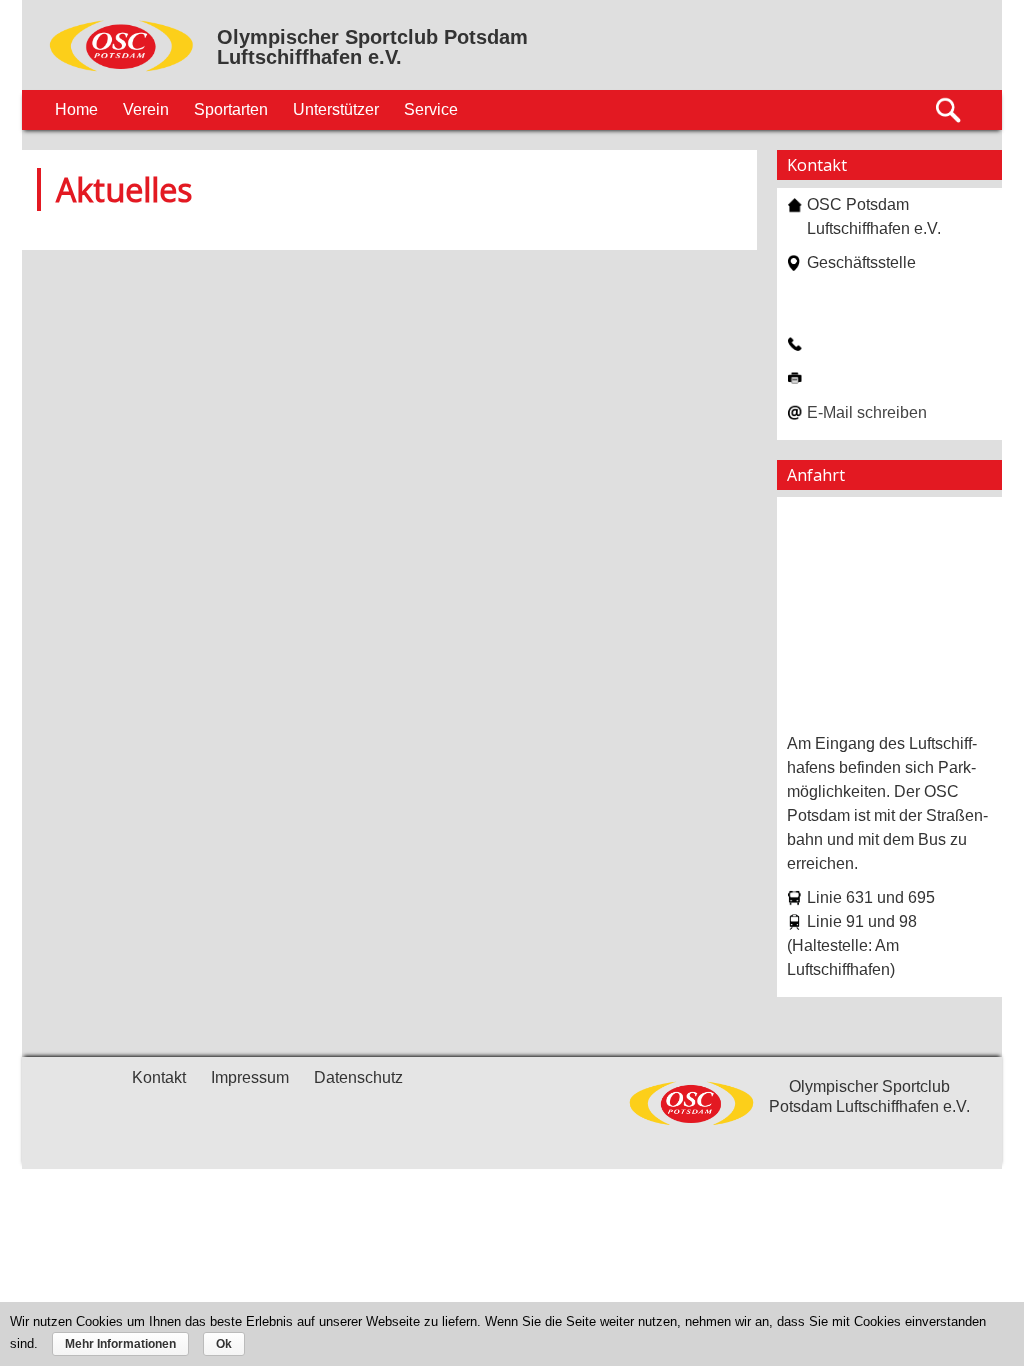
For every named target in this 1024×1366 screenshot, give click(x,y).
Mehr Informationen (120, 1344)
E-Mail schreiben (867, 412)
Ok (224, 1344)
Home (76, 109)
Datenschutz (358, 1077)
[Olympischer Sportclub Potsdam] (122, 69)
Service (431, 109)
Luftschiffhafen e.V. (309, 57)
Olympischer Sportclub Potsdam (372, 37)
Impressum (250, 1077)
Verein (146, 109)
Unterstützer (336, 109)
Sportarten (231, 109)
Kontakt (159, 1077)
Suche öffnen (949, 110)
